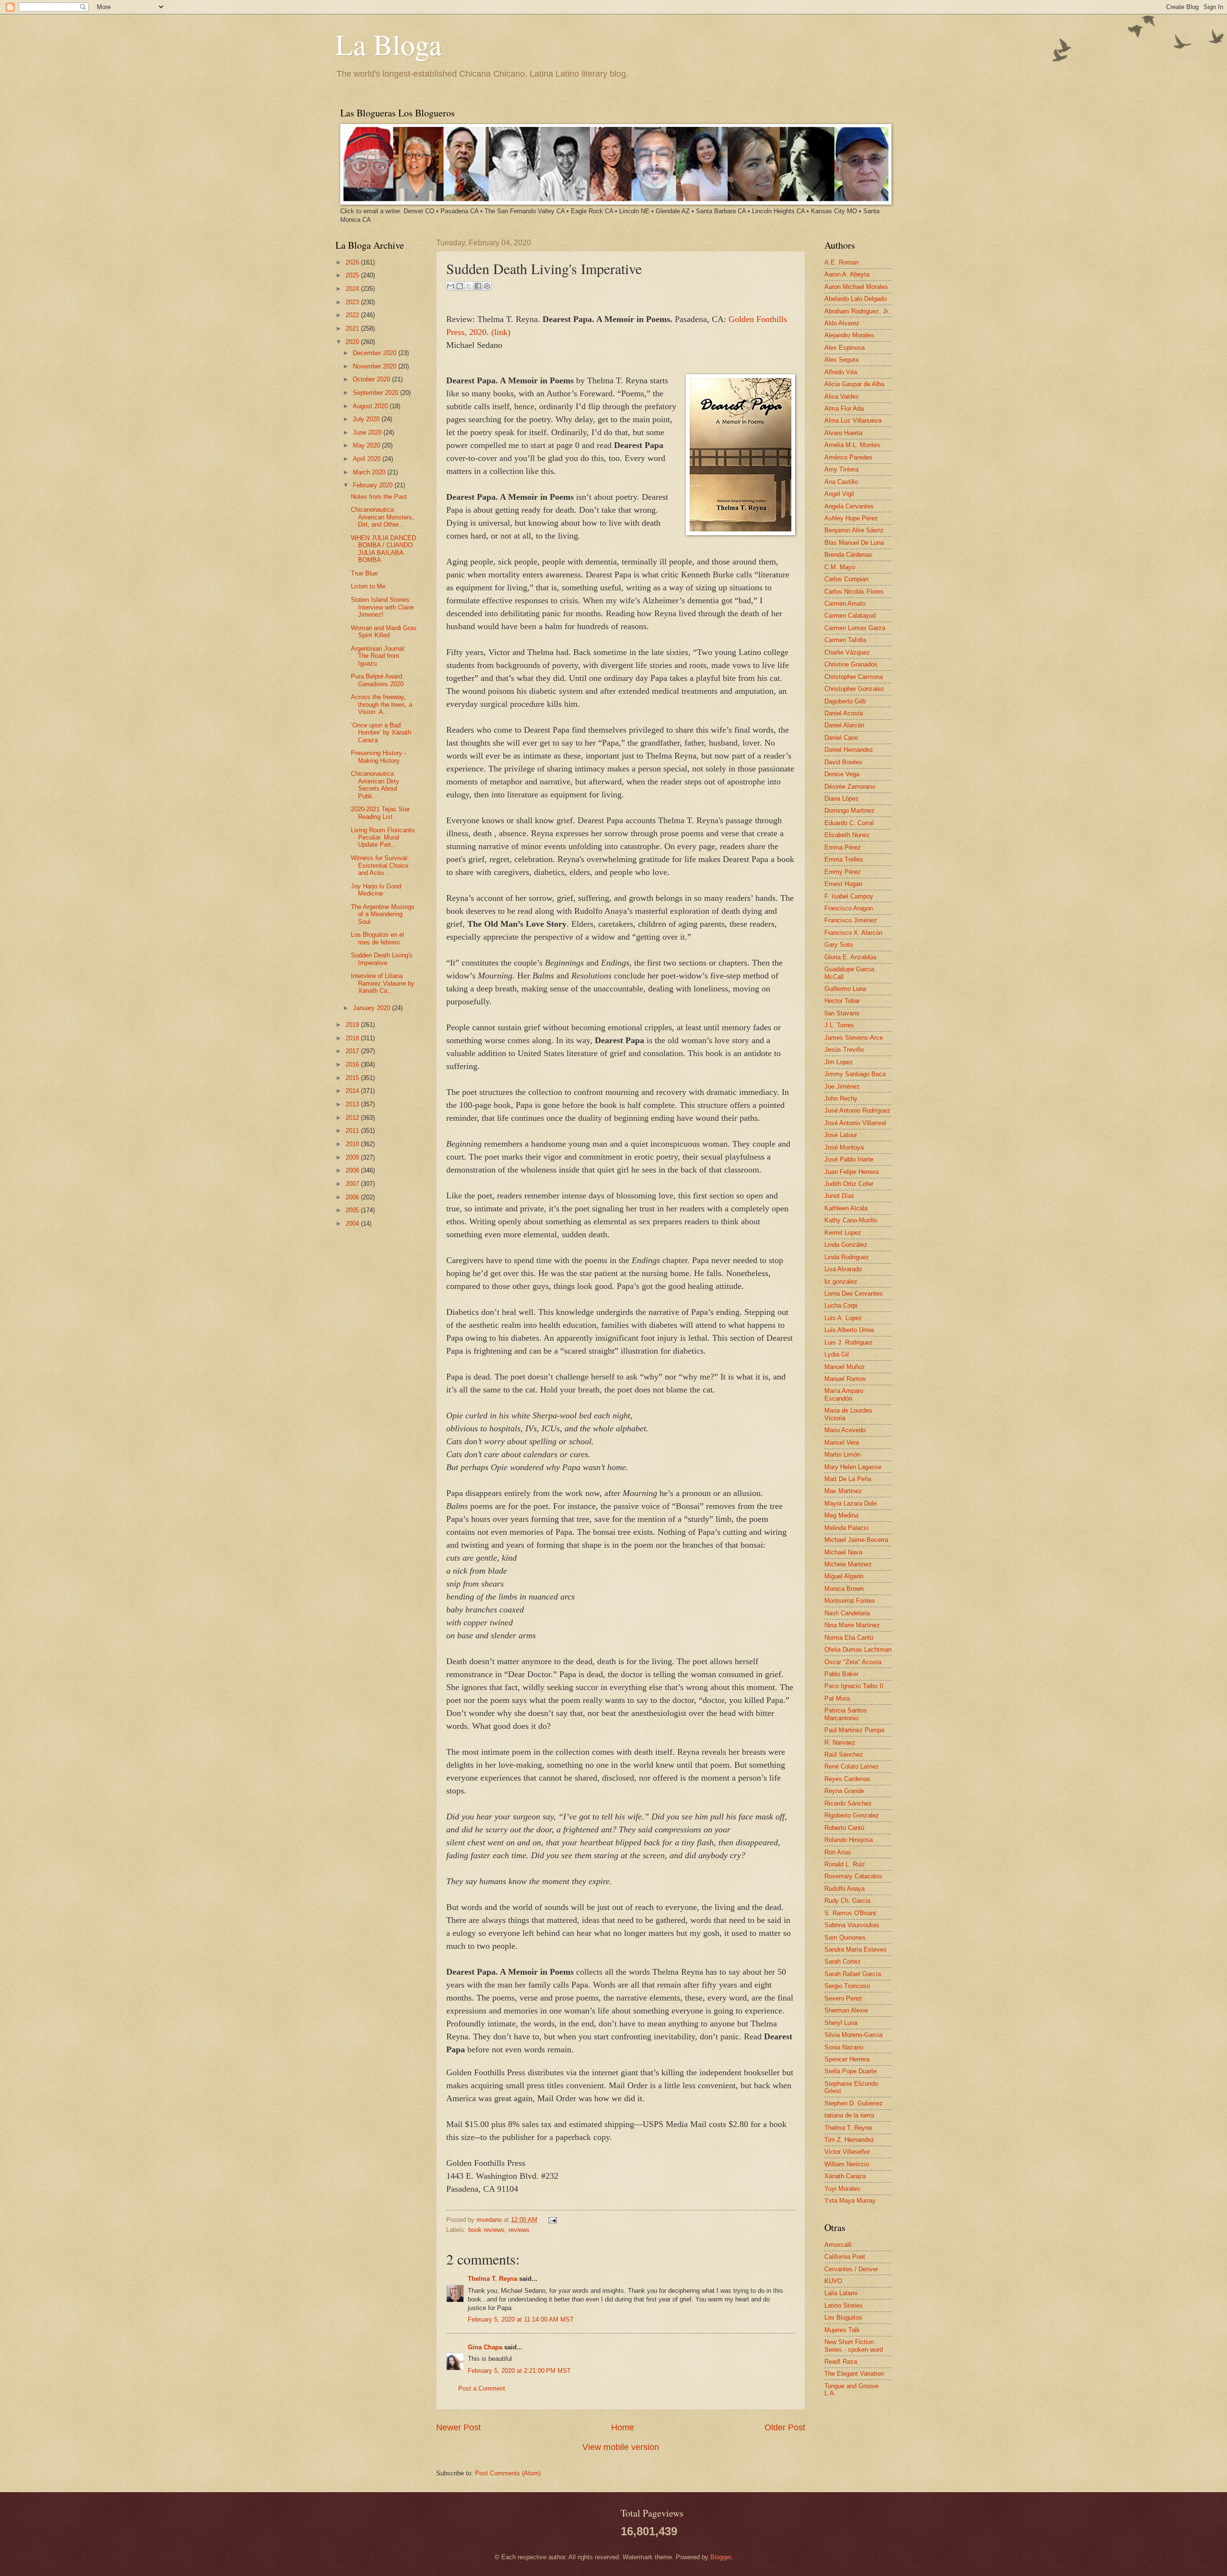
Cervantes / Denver (851, 2269)
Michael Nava (843, 1552)
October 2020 (372, 379)
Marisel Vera (842, 1443)
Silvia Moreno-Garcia (853, 2035)
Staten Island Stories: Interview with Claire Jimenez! (382, 607)
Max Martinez (843, 1491)
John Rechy (841, 1098)
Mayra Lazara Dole (851, 1503)
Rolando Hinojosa (849, 1840)
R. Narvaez (840, 1742)
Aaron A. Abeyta (847, 274)
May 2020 (367, 445)
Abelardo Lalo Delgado (856, 299)
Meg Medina (841, 1515)
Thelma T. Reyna (492, 2279)
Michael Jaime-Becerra (856, 1540)
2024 (353, 289)
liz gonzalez (841, 1282)
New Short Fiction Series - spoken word (854, 2346)
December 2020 (376, 353)
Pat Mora (837, 1698)
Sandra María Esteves (856, 1949)
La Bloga (389, 44)
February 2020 (374, 485)
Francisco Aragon (849, 908)
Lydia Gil (837, 1354)
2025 (353, 275)
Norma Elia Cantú (849, 1638)
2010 (353, 1144)
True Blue (364, 573)
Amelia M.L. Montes (852, 445)
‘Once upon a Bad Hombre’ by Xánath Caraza (381, 733)
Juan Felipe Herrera (851, 1172)
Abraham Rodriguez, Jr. (857, 311)
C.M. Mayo (840, 567)
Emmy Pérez (843, 872)
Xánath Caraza (845, 2176)
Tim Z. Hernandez (849, 2140)
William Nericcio (847, 2164)
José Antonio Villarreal (855, 1123)
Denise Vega (842, 774)
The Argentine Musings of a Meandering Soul (383, 914)
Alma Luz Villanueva (853, 420)
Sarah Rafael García (853, 1974)
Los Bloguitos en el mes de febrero (377, 938)
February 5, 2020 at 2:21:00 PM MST (519, 2371)
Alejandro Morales (849, 335)
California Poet (845, 2257)
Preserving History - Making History (378, 757)
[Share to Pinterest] (487, 286)
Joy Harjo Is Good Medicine (376, 890)
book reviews (486, 2230)
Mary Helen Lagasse (853, 1467)
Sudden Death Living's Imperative (382, 959)
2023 (353, 302)
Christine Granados (851, 664)
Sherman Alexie (846, 2010)
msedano (490, 2220)
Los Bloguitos (843, 2317)
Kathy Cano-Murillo (851, 1220)
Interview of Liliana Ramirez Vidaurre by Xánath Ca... (383, 983)
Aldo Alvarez (842, 323)
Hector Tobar (842, 1001)
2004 (353, 1224)
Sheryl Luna (841, 2023)
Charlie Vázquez (847, 652)
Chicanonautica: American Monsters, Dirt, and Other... (382, 517)
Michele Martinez (848, 1564)
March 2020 (370, 472)
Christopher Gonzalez (854, 689)
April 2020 (368, 459)
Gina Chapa (485, 2347)
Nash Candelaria (847, 1613)
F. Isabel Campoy (849, 896)
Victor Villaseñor (847, 2152)
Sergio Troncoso (847, 1986)
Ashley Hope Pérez (851, 518)
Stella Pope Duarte (851, 2071)
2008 (353, 1170)
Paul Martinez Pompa (854, 1730)
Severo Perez (843, 1998)
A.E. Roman (841, 262)
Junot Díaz (839, 1196)
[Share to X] (469, 286)
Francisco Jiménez (851, 920)
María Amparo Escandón (844, 1394)
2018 (353, 1038)
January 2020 (372, 1008)
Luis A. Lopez (843, 1318)
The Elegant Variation (854, 2374)
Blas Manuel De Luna (854, 543)
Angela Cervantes (849, 506)
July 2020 (367, 419)
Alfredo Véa (841, 372)
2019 (353, 1025)
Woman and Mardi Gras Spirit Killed (384, 632)
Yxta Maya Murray (850, 2201)
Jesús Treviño (844, 1050)
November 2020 (376, 366)
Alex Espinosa (845, 348)
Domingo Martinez (850, 811)
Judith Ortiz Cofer (849, 1184)
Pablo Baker (841, 1674)
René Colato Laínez (852, 1766)
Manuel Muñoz (845, 1367)
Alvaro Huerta (843, 433)
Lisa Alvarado (843, 1269)
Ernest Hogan (843, 884)
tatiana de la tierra (849, 2115)
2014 (353, 1091)
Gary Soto (839, 945)
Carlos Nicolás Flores (854, 592)
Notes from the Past (379, 497)
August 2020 (371, 406)
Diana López (842, 799)
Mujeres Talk (842, 2330)
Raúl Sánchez (844, 1754)
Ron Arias (838, 1852)
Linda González (846, 1245)
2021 (353, 328)
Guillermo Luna (845, 989)
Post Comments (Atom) (508, 2473)
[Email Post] (551, 2220)
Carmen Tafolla (845, 640)
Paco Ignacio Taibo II (854, 1686)
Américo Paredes (848, 457)
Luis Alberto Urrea (849, 1330)
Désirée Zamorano (850, 787)
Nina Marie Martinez (852, 1625)
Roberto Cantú (844, 1828)
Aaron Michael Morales (856, 287)
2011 (353, 1131)
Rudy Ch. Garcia (847, 1901)
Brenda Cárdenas (848, 555)
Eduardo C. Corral (849, 823)
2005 (353, 1210)
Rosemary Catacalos (853, 1876)
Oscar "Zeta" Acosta (853, 1662)
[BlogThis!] (460, 286)
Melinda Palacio (846, 1528)
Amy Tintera (841, 469)
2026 (353, 262)
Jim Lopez (839, 1062)
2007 (353, 1184)
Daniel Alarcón (844, 725)
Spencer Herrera (847, 2059)
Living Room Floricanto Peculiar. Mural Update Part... (383, 838)
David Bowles (843, 762)
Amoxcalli (838, 2245)
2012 (353, 1118)
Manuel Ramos (845, 1379)
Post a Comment (482, 2388)
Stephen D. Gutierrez (854, 2103)
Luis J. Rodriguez (849, 1342)
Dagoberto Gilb (845, 701)
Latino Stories (844, 2306)
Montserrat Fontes (850, 1601)
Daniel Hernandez (849, 750)
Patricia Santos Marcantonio (846, 1714)
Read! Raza (841, 2362)
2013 (353, 1104)
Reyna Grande (844, 1791)
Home (623, 2427)
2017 (353, 1051)
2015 (353, 1078)
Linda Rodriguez (847, 1257)
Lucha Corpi (841, 1305)
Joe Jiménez (842, 1087)
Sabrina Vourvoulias (852, 1925)
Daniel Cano (841, 738)
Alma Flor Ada (844, 408)
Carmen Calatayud (850, 615)
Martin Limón (842, 1455)
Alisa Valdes (842, 397)
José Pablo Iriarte (849, 1159)
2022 (353, 315)
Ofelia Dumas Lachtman (858, 1650)
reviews (519, 2230)
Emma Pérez (843, 847)
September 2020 (376, 393)
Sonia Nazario (844, 2047)
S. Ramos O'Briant (850, 1913)
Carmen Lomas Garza (855, 628)
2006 (353, 1197)
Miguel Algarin (844, 1576)
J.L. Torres (839, 1025)
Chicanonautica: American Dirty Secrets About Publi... (375, 785)
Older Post (785, 2427)
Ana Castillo (841, 482)
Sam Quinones (845, 1938)
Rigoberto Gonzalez (852, 1815)
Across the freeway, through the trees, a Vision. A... (382, 704)
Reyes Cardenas (847, 1779)
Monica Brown (844, 1589)
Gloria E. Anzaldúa (850, 957)
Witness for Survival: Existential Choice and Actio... (380, 865)
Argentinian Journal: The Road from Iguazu (378, 656)
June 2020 (368, 432)
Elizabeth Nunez (847, 835)
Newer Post (458, 2427)
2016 (353, 1064)
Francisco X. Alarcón (853, 933)
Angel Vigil (839, 494)
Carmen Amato (845, 604)
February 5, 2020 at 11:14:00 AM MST (521, 2319)
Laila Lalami (841, 2293)
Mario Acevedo (845, 1430)
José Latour (841, 1135)
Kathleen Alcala (846, 1208)
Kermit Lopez (843, 1233)
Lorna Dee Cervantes (854, 1294)
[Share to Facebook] (478, 286)
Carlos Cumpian (846, 579)
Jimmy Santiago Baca (855, 1074)
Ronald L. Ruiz (845, 1864)
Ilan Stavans (842, 1013)
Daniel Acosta (844, 713)
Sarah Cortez (843, 1961)
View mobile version (621, 2447)
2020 (353, 342)
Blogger (721, 2557)
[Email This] (451, 286)
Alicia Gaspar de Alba (854, 384)
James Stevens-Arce (854, 1038)
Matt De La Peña (848, 1479)
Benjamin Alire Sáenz (854, 530)
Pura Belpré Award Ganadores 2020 (377, 680)
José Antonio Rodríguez (857, 1110)
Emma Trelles (844, 859)
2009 (353, 1157)
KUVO (833, 2281)
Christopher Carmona (854, 677)
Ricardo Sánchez (848, 1803)
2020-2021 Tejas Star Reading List (380, 813)
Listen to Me (368, 586)
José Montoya (844, 1147)
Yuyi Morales (842, 2189)
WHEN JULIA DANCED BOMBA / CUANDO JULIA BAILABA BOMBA (383, 549)
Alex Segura (841, 360)
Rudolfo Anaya (845, 1889)
